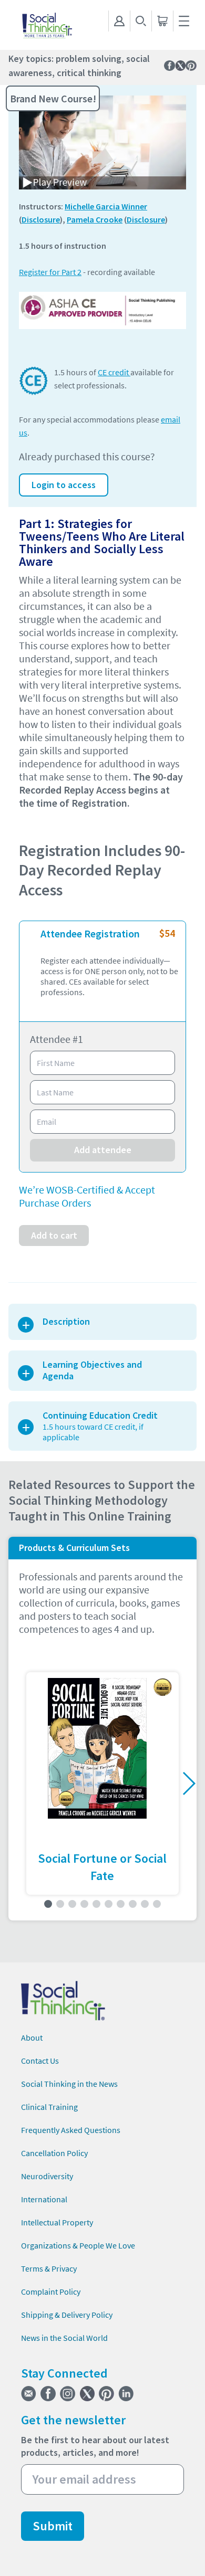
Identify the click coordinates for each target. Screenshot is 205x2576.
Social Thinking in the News (69, 2084)
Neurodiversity (47, 2176)
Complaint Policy (51, 2292)
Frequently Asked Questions (71, 2130)
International (44, 2199)
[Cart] (162, 21)
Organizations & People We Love (78, 2245)
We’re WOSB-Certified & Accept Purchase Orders (87, 1196)
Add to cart (54, 1235)
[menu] (184, 21)
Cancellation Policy (54, 2153)
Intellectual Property (57, 2222)
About (32, 2037)
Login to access (64, 485)
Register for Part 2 (50, 272)
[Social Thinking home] (47, 25)
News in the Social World (64, 2338)
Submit (53, 2526)
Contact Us (40, 2061)
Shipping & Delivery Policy (67, 2315)
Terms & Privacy (49, 2268)
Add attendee (103, 1150)
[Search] (141, 21)
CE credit (114, 372)
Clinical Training (49, 2107)
